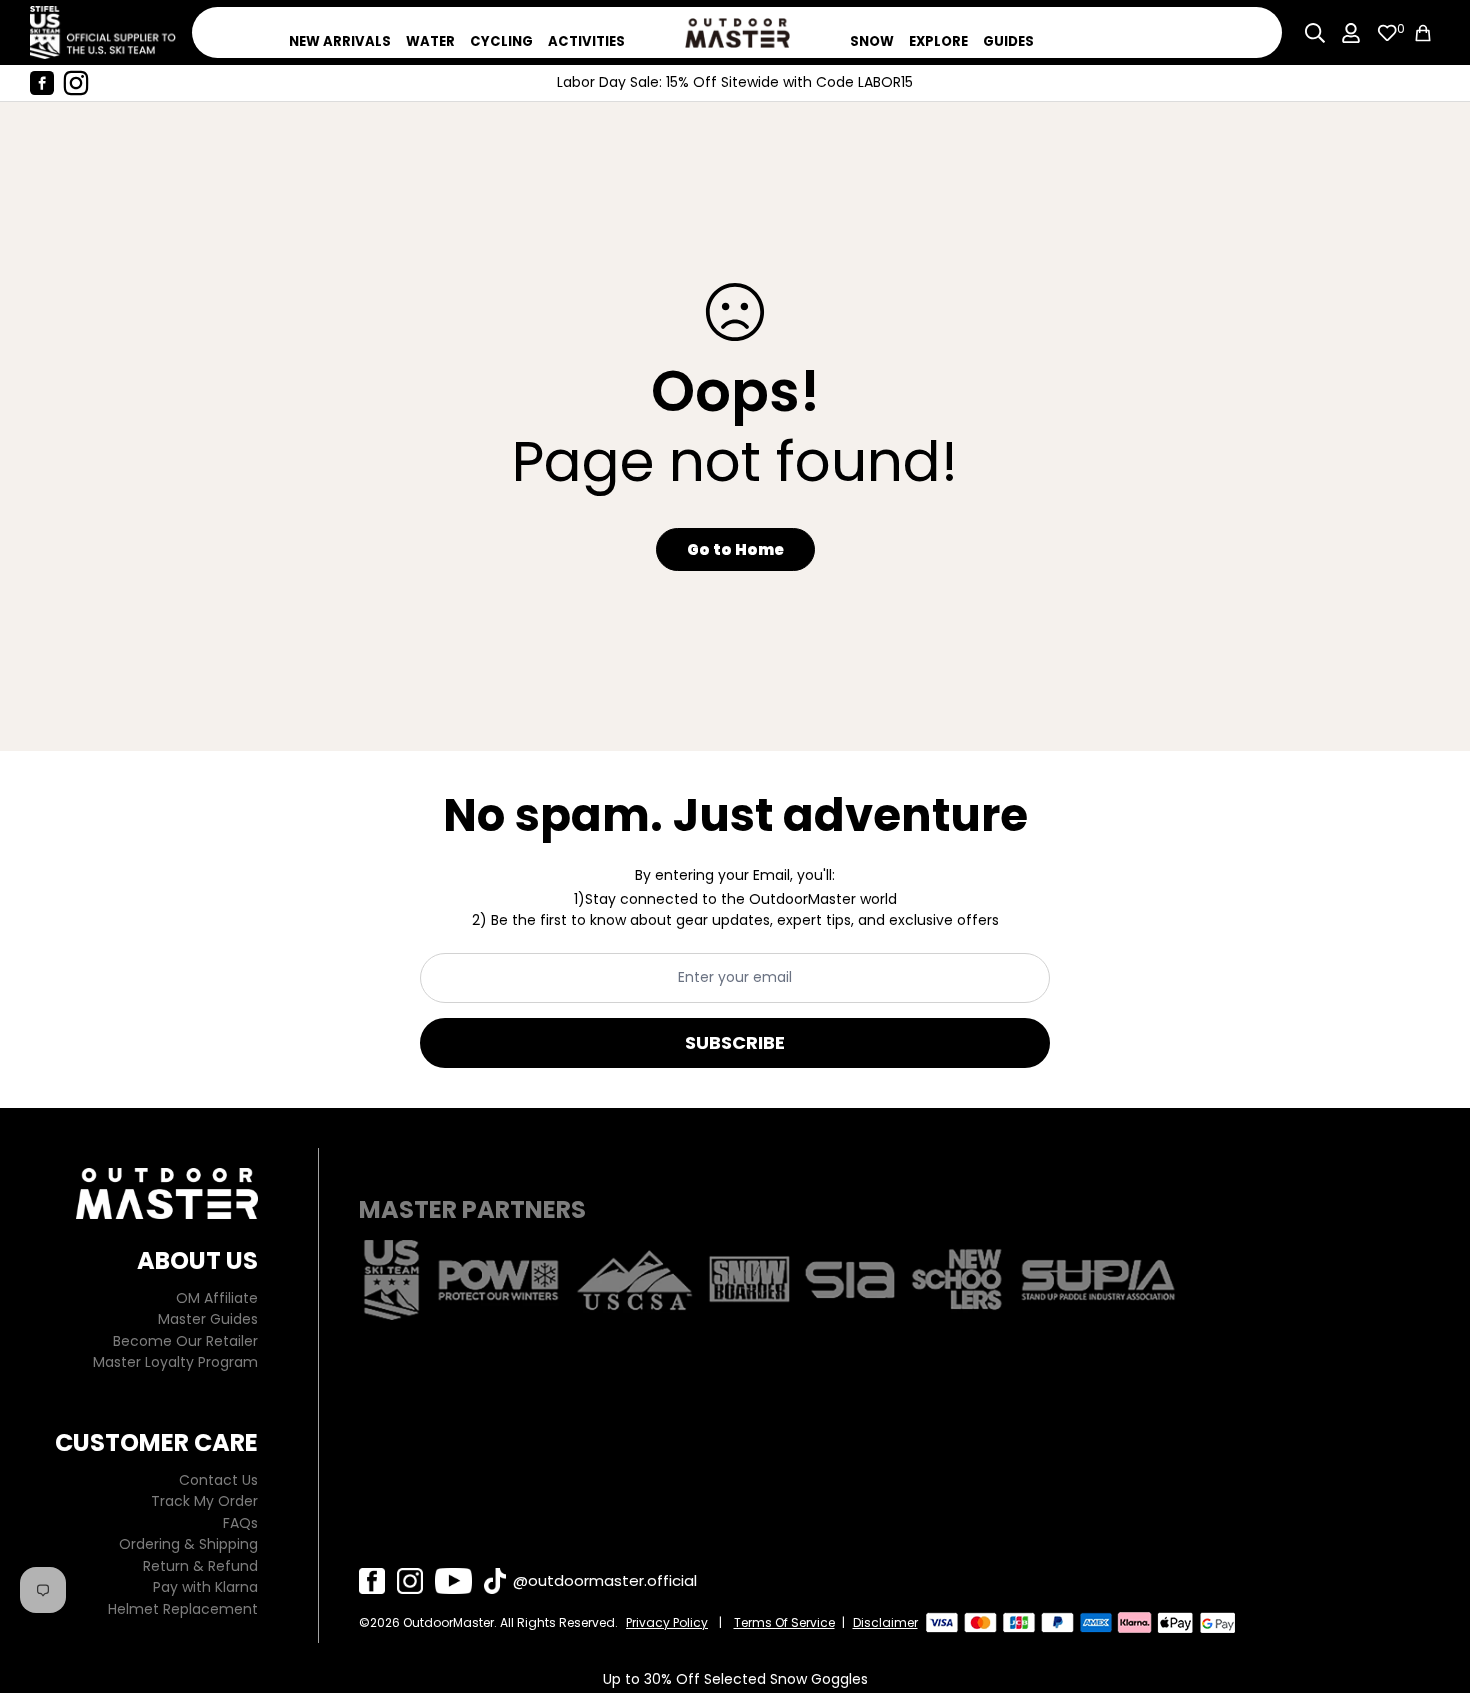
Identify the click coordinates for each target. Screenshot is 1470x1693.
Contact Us (218, 1480)
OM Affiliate (217, 1298)
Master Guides (208, 1319)
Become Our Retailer (185, 1341)
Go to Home (735, 549)
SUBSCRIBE (735, 1042)
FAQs (240, 1523)
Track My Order (204, 1501)
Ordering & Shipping (188, 1544)
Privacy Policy (667, 1622)
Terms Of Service (784, 1622)
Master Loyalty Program (175, 1362)
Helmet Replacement (183, 1609)
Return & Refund (200, 1566)
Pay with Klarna (205, 1587)
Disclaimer (885, 1622)
